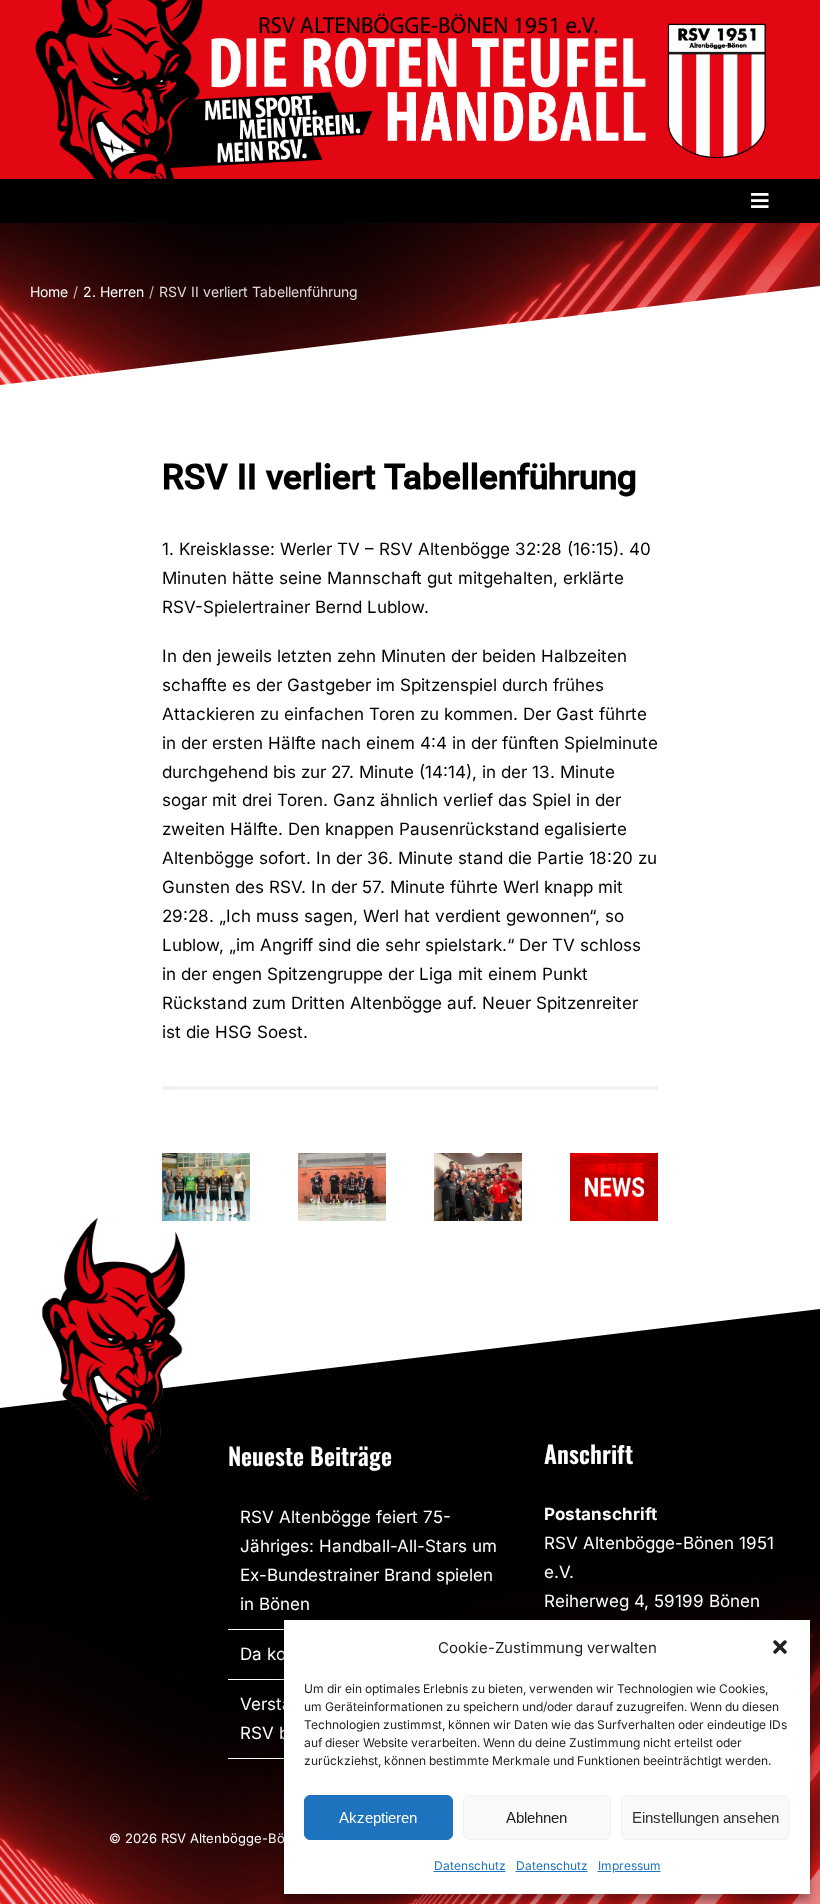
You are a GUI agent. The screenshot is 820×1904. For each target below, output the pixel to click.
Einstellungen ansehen (705, 1817)
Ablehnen (536, 1817)
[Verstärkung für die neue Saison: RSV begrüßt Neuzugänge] (206, 1187)
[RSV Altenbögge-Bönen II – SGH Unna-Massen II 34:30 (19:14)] (478, 1187)
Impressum (629, 1865)
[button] (780, 1647)
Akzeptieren (378, 1817)
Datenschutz (470, 1865)
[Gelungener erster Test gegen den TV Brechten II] (342, 1187)
